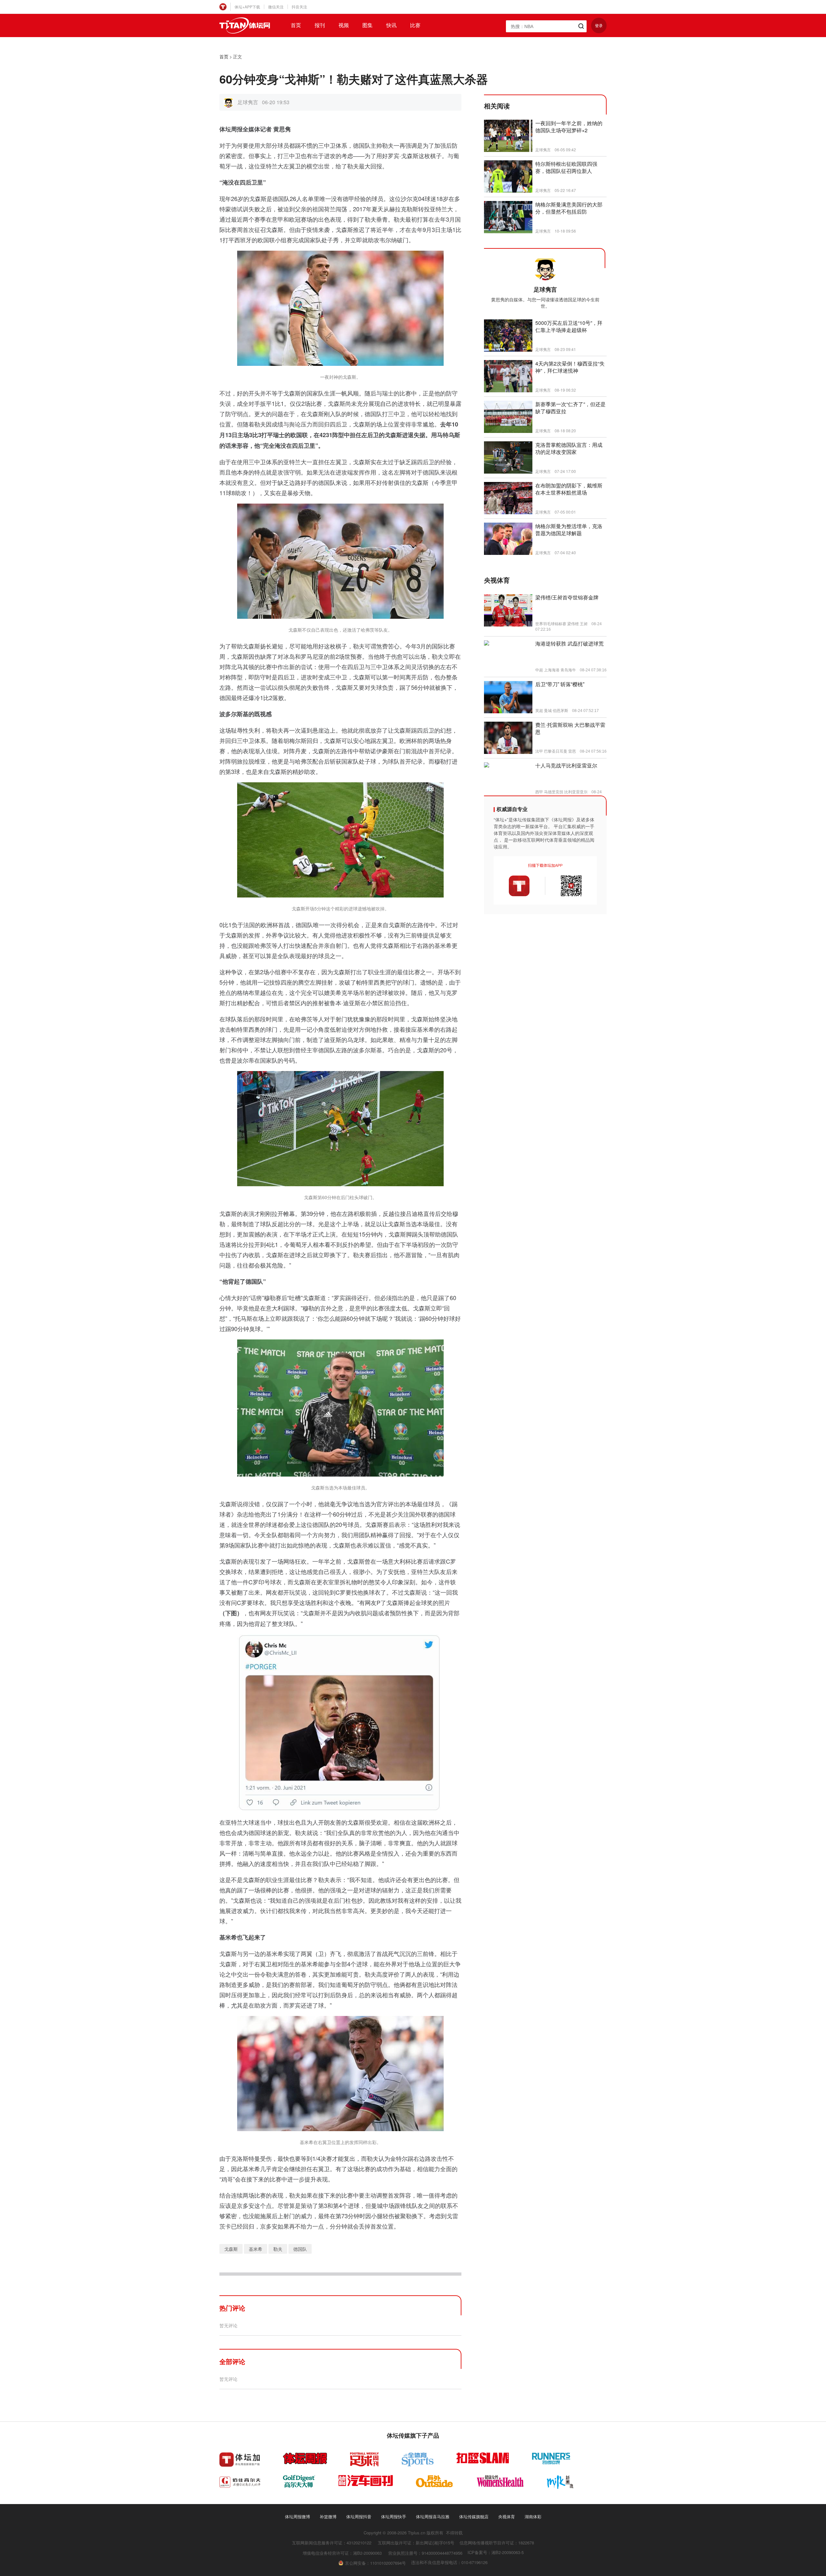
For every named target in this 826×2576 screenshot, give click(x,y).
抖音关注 (299, 7)
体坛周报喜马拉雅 (433, 2516)
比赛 (415, 25)
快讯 (391, 25)
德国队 (300, 2249)
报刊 (320, 25)
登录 (599, 25)
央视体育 (507, 2516)
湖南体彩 (533, 2516)
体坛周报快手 (394, 2516)
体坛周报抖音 (359, 2516)
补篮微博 (328, 2516)
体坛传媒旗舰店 (474, 2516)
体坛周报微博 (297, 2516)
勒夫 (278, 2249)
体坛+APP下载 (247, 7)
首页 (296, 25)
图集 (368, 25)
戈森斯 (231, 2249)
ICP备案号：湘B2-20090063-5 (496, 2552)
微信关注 (276, 7)
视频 (344, 25)
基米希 (256, 2249)
